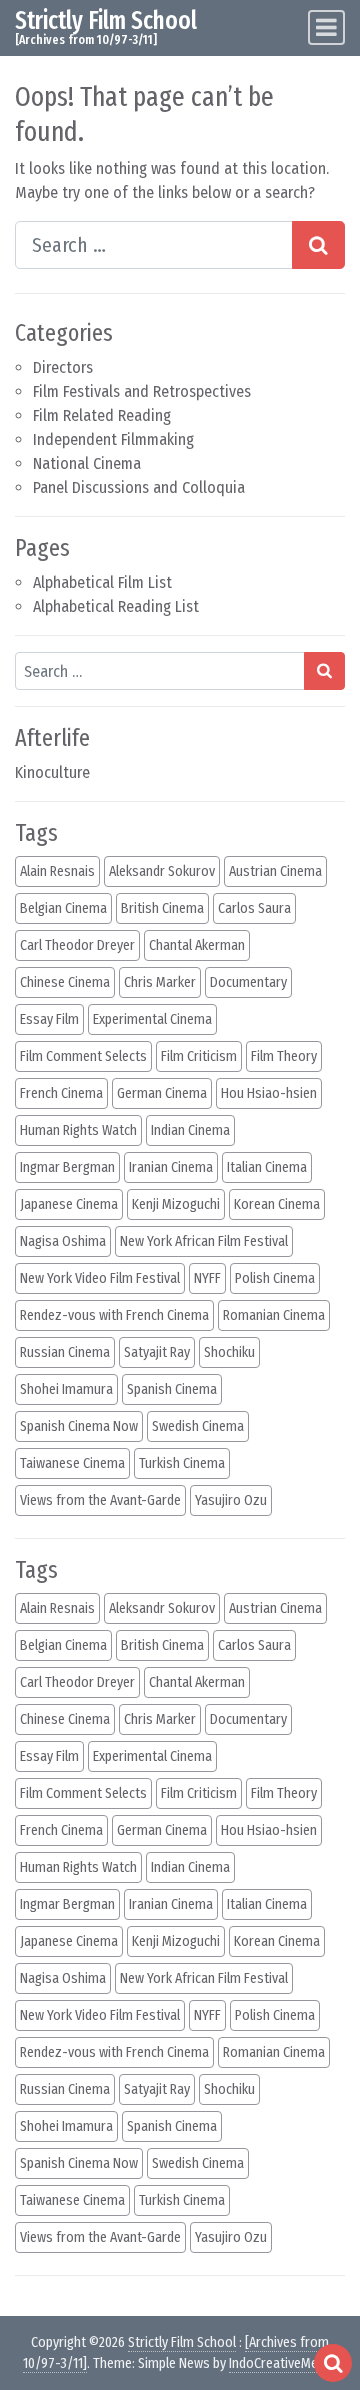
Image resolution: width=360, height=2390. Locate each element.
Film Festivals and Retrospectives (142, 391)
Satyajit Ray (157, 1352)
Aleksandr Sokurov (162, 871)
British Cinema (162, 908)
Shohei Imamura (66, 1389)
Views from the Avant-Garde (100, 1500)
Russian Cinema (65, 1352)
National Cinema (87, 463)
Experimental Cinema (152, 1019)
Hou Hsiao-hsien (269, 1093)
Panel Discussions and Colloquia (139, 487)
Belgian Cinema (63, 908)
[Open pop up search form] (333, 2363)
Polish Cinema (275, 1278)
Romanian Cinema (274, 1315)
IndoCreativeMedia (282, 2363)
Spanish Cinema (172, 1389)
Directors (63, 367)
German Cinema (162, 1093)
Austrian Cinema (275, 871)
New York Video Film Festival (100, 1278)
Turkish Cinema (182, 1463)
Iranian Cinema (171, 1167)
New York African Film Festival (204, 1241)
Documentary (248, 982)
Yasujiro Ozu (231, 1500)
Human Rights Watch (78, 1130)
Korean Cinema (277, 1204)
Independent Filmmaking (113, 439)
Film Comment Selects (83, 1056)
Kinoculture (52, 772)
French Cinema (61, 1093)
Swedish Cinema (198, 1426)
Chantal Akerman (197, 945)
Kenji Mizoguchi (176, 1204)
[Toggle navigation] (326, 27)
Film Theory (284, 1056)
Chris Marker (160, 982)
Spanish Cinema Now (79, 1426)
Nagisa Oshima (63, 1241)
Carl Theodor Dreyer (77, 945)
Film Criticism (199, 1056)
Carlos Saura (254, 908)
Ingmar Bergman (67, 1167)
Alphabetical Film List (102, 582)
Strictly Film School (106, 20)
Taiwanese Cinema (72, 1463)
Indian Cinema (190, 1130)
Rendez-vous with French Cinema (114, 1315)
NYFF (207, 1278)
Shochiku (229, 1352)
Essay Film (49, 1019)
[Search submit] (324, 671)
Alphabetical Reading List (116, 606)
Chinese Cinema (65, 982)
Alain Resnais (57, 871)
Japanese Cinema (69, 1204)
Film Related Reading (102, 415)
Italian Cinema (267, 1167)
